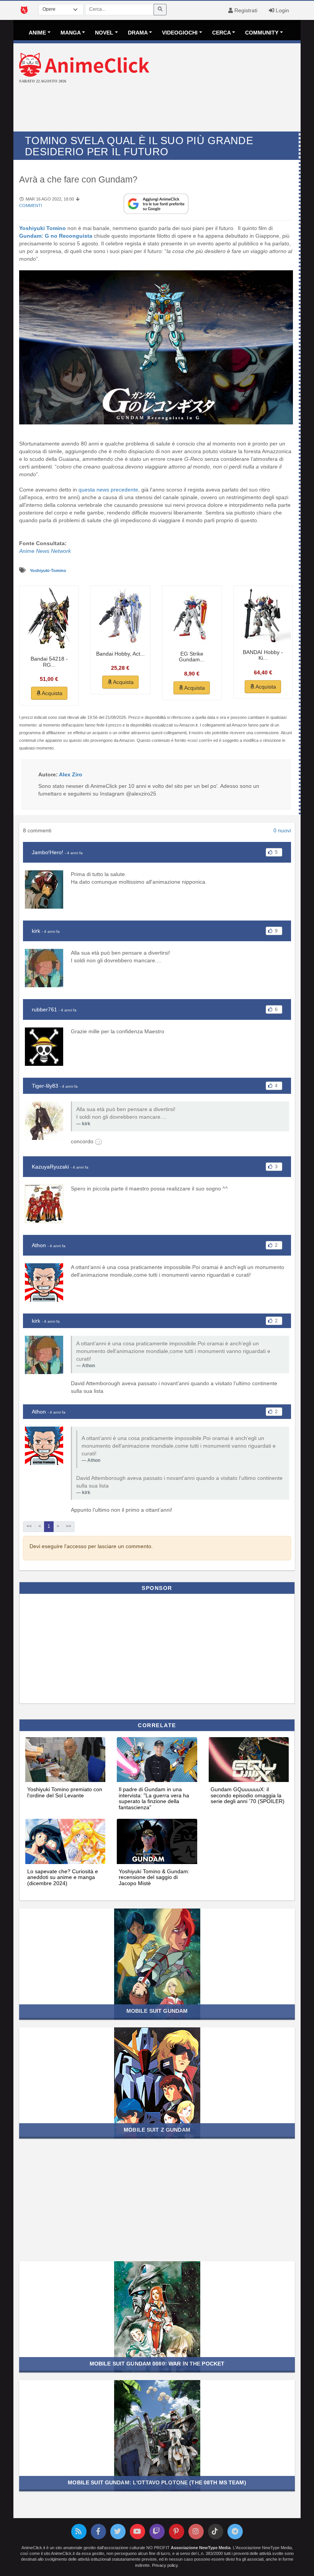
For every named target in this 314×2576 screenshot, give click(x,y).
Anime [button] (37, 33)
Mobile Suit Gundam (157, 2011)
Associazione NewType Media (201, 2548)
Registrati (245, 10)
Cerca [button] (222, 33)
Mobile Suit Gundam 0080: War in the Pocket (157, 2364)
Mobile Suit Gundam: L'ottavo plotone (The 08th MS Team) (157, 2482)
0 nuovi (282, 830)
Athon (39, 1245)
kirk (36, 931)
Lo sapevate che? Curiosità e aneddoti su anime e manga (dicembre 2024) (63, 1877)
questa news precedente (108, 490)
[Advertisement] (157, 108)
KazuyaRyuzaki (50, 1167)
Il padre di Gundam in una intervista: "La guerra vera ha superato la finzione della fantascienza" (154, 1798)
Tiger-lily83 (45, 1086)
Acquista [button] (52, 693)
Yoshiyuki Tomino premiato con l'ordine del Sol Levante (65, 1792)
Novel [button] (104, 33)
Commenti (31, 205)
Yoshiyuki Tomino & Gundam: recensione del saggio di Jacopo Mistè (154, 1877)
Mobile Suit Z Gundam (157, 2130)
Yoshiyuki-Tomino (48, 570)
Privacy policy (165, 2565)
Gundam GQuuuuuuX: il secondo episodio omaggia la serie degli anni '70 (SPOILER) (248, 1795)
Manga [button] (71, 33)
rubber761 (44, 1009)
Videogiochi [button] (180, 33)
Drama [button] (138, 33)
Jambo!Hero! (47, 852)
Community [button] (262, 33)
